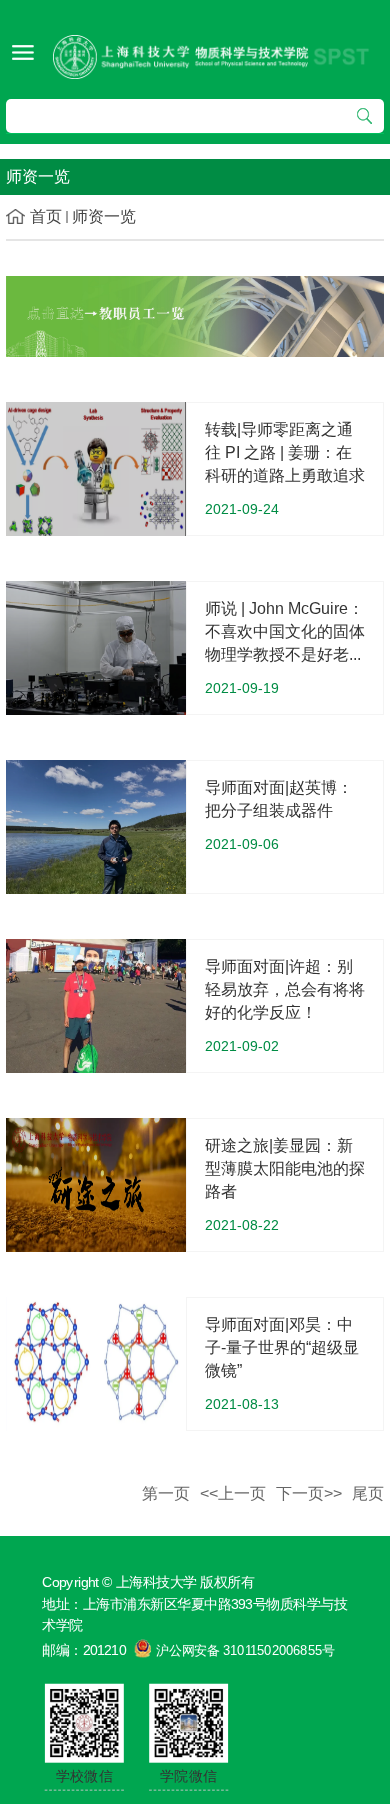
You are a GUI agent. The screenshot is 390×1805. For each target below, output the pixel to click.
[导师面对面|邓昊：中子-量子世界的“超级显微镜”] (96, 1362)
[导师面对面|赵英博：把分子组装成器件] (96, 825)
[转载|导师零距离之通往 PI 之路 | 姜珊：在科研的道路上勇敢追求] (96, 467)
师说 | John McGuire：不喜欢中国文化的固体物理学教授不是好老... (285, 631)
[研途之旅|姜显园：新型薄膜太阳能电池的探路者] (96, 1183)
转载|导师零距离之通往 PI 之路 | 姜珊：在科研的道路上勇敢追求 (285, 452)
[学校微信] (84, 1721)
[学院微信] (188, 1721)
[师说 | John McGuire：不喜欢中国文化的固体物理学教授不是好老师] (96, 646)
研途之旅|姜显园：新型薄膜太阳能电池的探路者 (285, 1168)
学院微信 (189, 1775)
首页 (46, 216)
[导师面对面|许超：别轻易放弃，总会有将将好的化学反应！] (96, 1004)
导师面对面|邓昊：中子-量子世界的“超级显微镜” (282, 1347)
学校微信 (84, 1775)
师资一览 (104, 216)
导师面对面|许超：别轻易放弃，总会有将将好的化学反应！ (285, 989)
